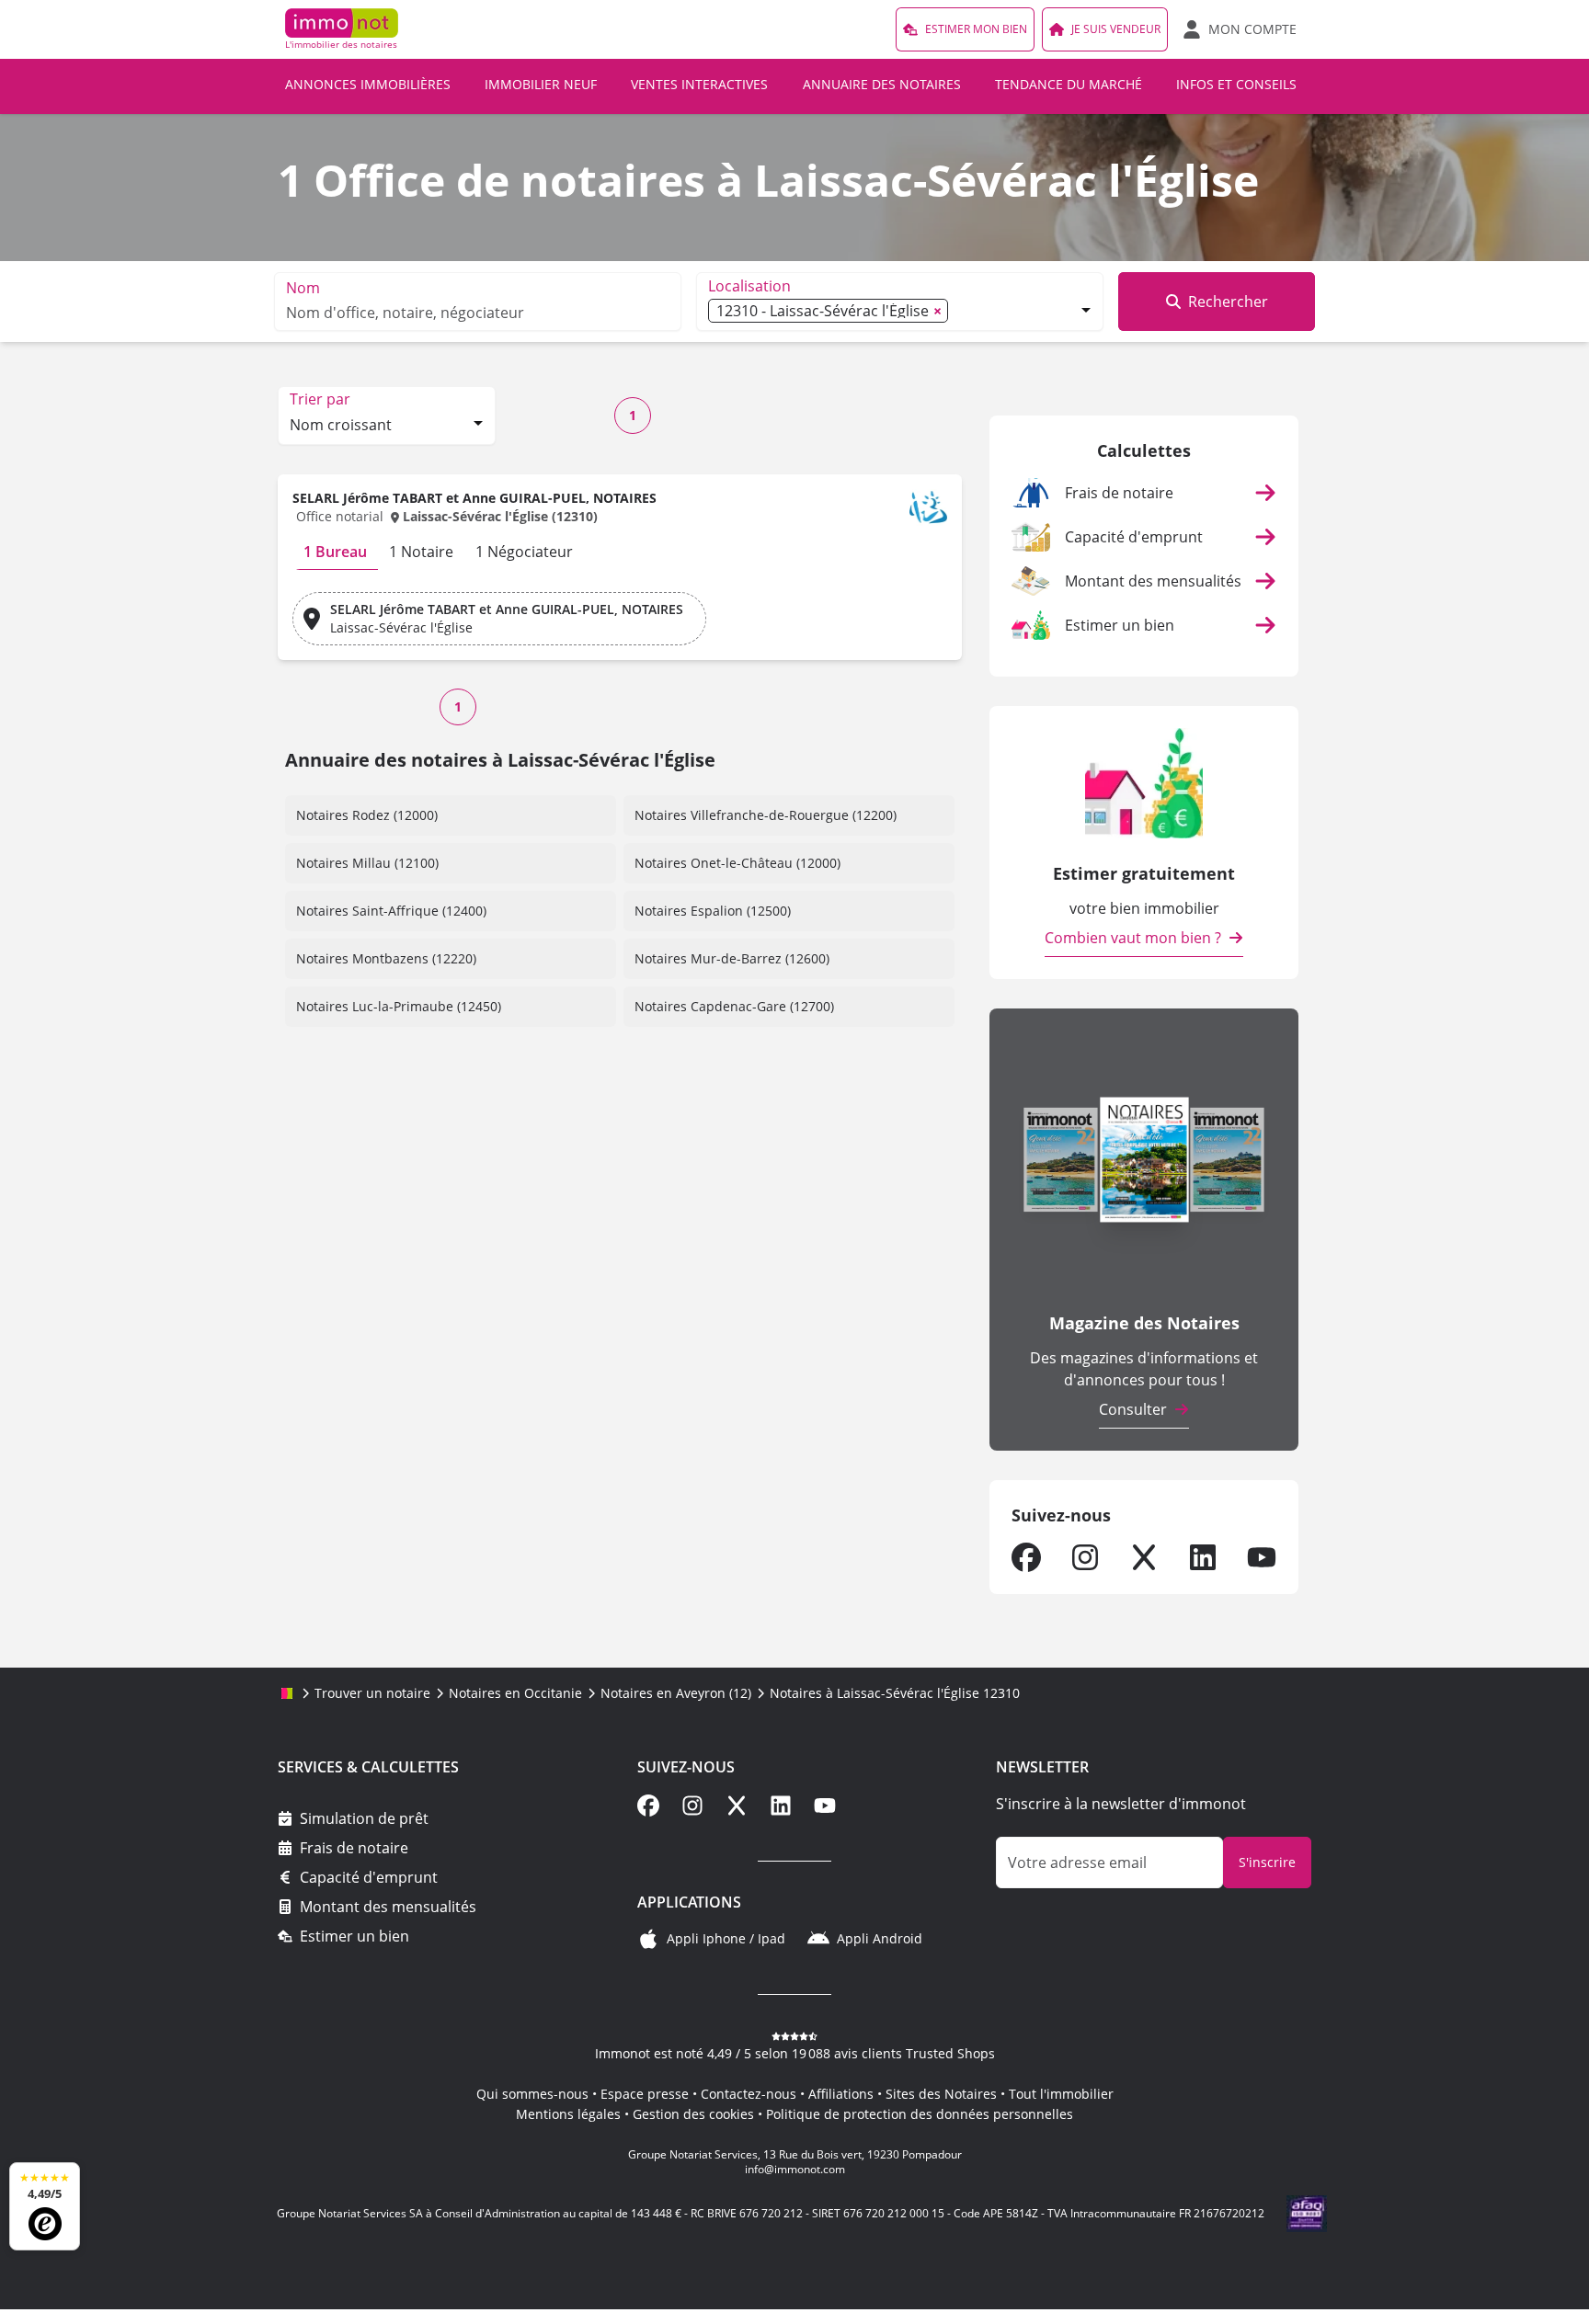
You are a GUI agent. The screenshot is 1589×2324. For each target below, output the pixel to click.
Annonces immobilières (368, 84)
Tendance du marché (1069, 84)
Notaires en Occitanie (515, 1693)
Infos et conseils (1236, 84)
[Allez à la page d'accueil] (287, 1693)
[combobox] (387, 427)
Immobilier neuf (541, 84)
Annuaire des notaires (882, 84)
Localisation (749, 286)
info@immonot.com (795, 2169)
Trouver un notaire (372, 1693)
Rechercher (1228, 302)
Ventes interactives (699, 84)
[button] (620, 511)
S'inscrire (1267, 1862)
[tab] (335, 552)
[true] (1026, 1557)
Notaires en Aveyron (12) (676, 1693)
